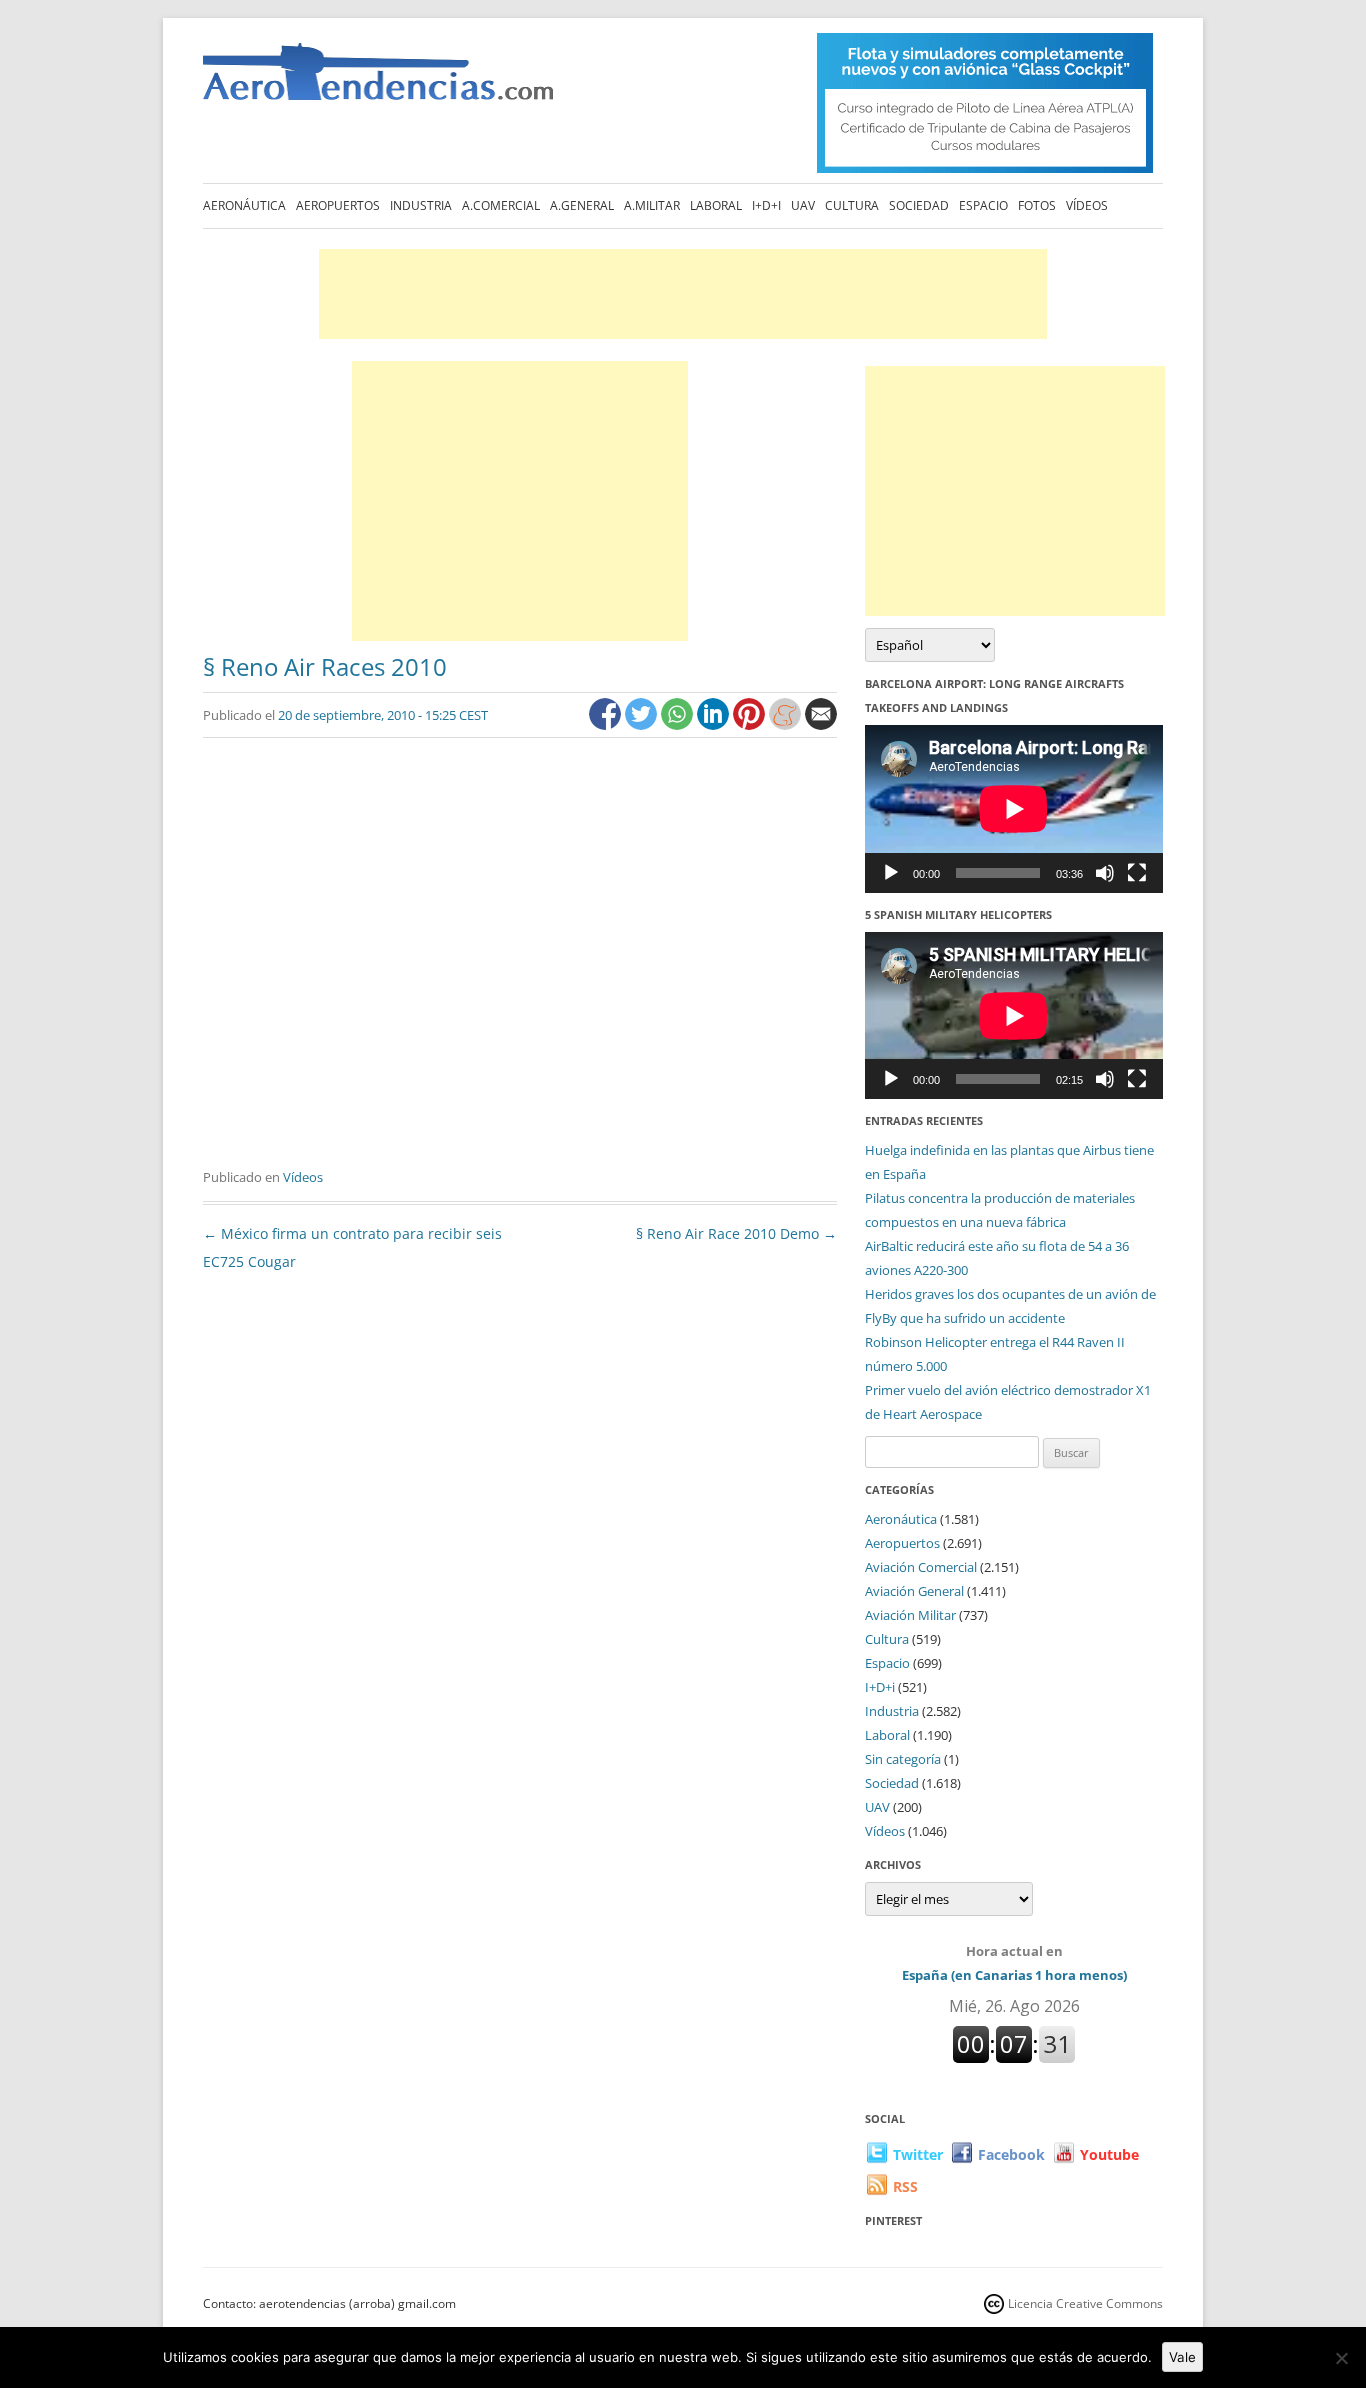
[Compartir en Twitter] (643, 724)
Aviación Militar (910, 1615)
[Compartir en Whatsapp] (679, 724)
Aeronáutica (244, 205)
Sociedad (919, 205)
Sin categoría (903, 1759)
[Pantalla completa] (1137, 873)
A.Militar (652, 205)
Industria (421, 205)
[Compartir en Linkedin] (715, 724)
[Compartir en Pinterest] (751, 724)
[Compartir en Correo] (821, 724)
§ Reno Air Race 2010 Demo (736, 1233)
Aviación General (914, 1591)
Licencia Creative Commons (1085, 2303)
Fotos (1037, 205)
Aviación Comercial (921, 1567)
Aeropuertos (338, 205)
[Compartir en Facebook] (607, 724)
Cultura (852, 205)
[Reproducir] (891, 873)
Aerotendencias (378, 80)
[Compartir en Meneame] (787, 724)
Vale (1182, 2357)
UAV (803, 205)
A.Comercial (501, 205)
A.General (582, 205)
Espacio (983, 205)
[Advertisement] (683, 294)
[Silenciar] (1105, 873)
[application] (1014, 808)
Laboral (716, 205)
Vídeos (1087, 205)
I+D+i (766, 205)
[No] (1341, 2358)
